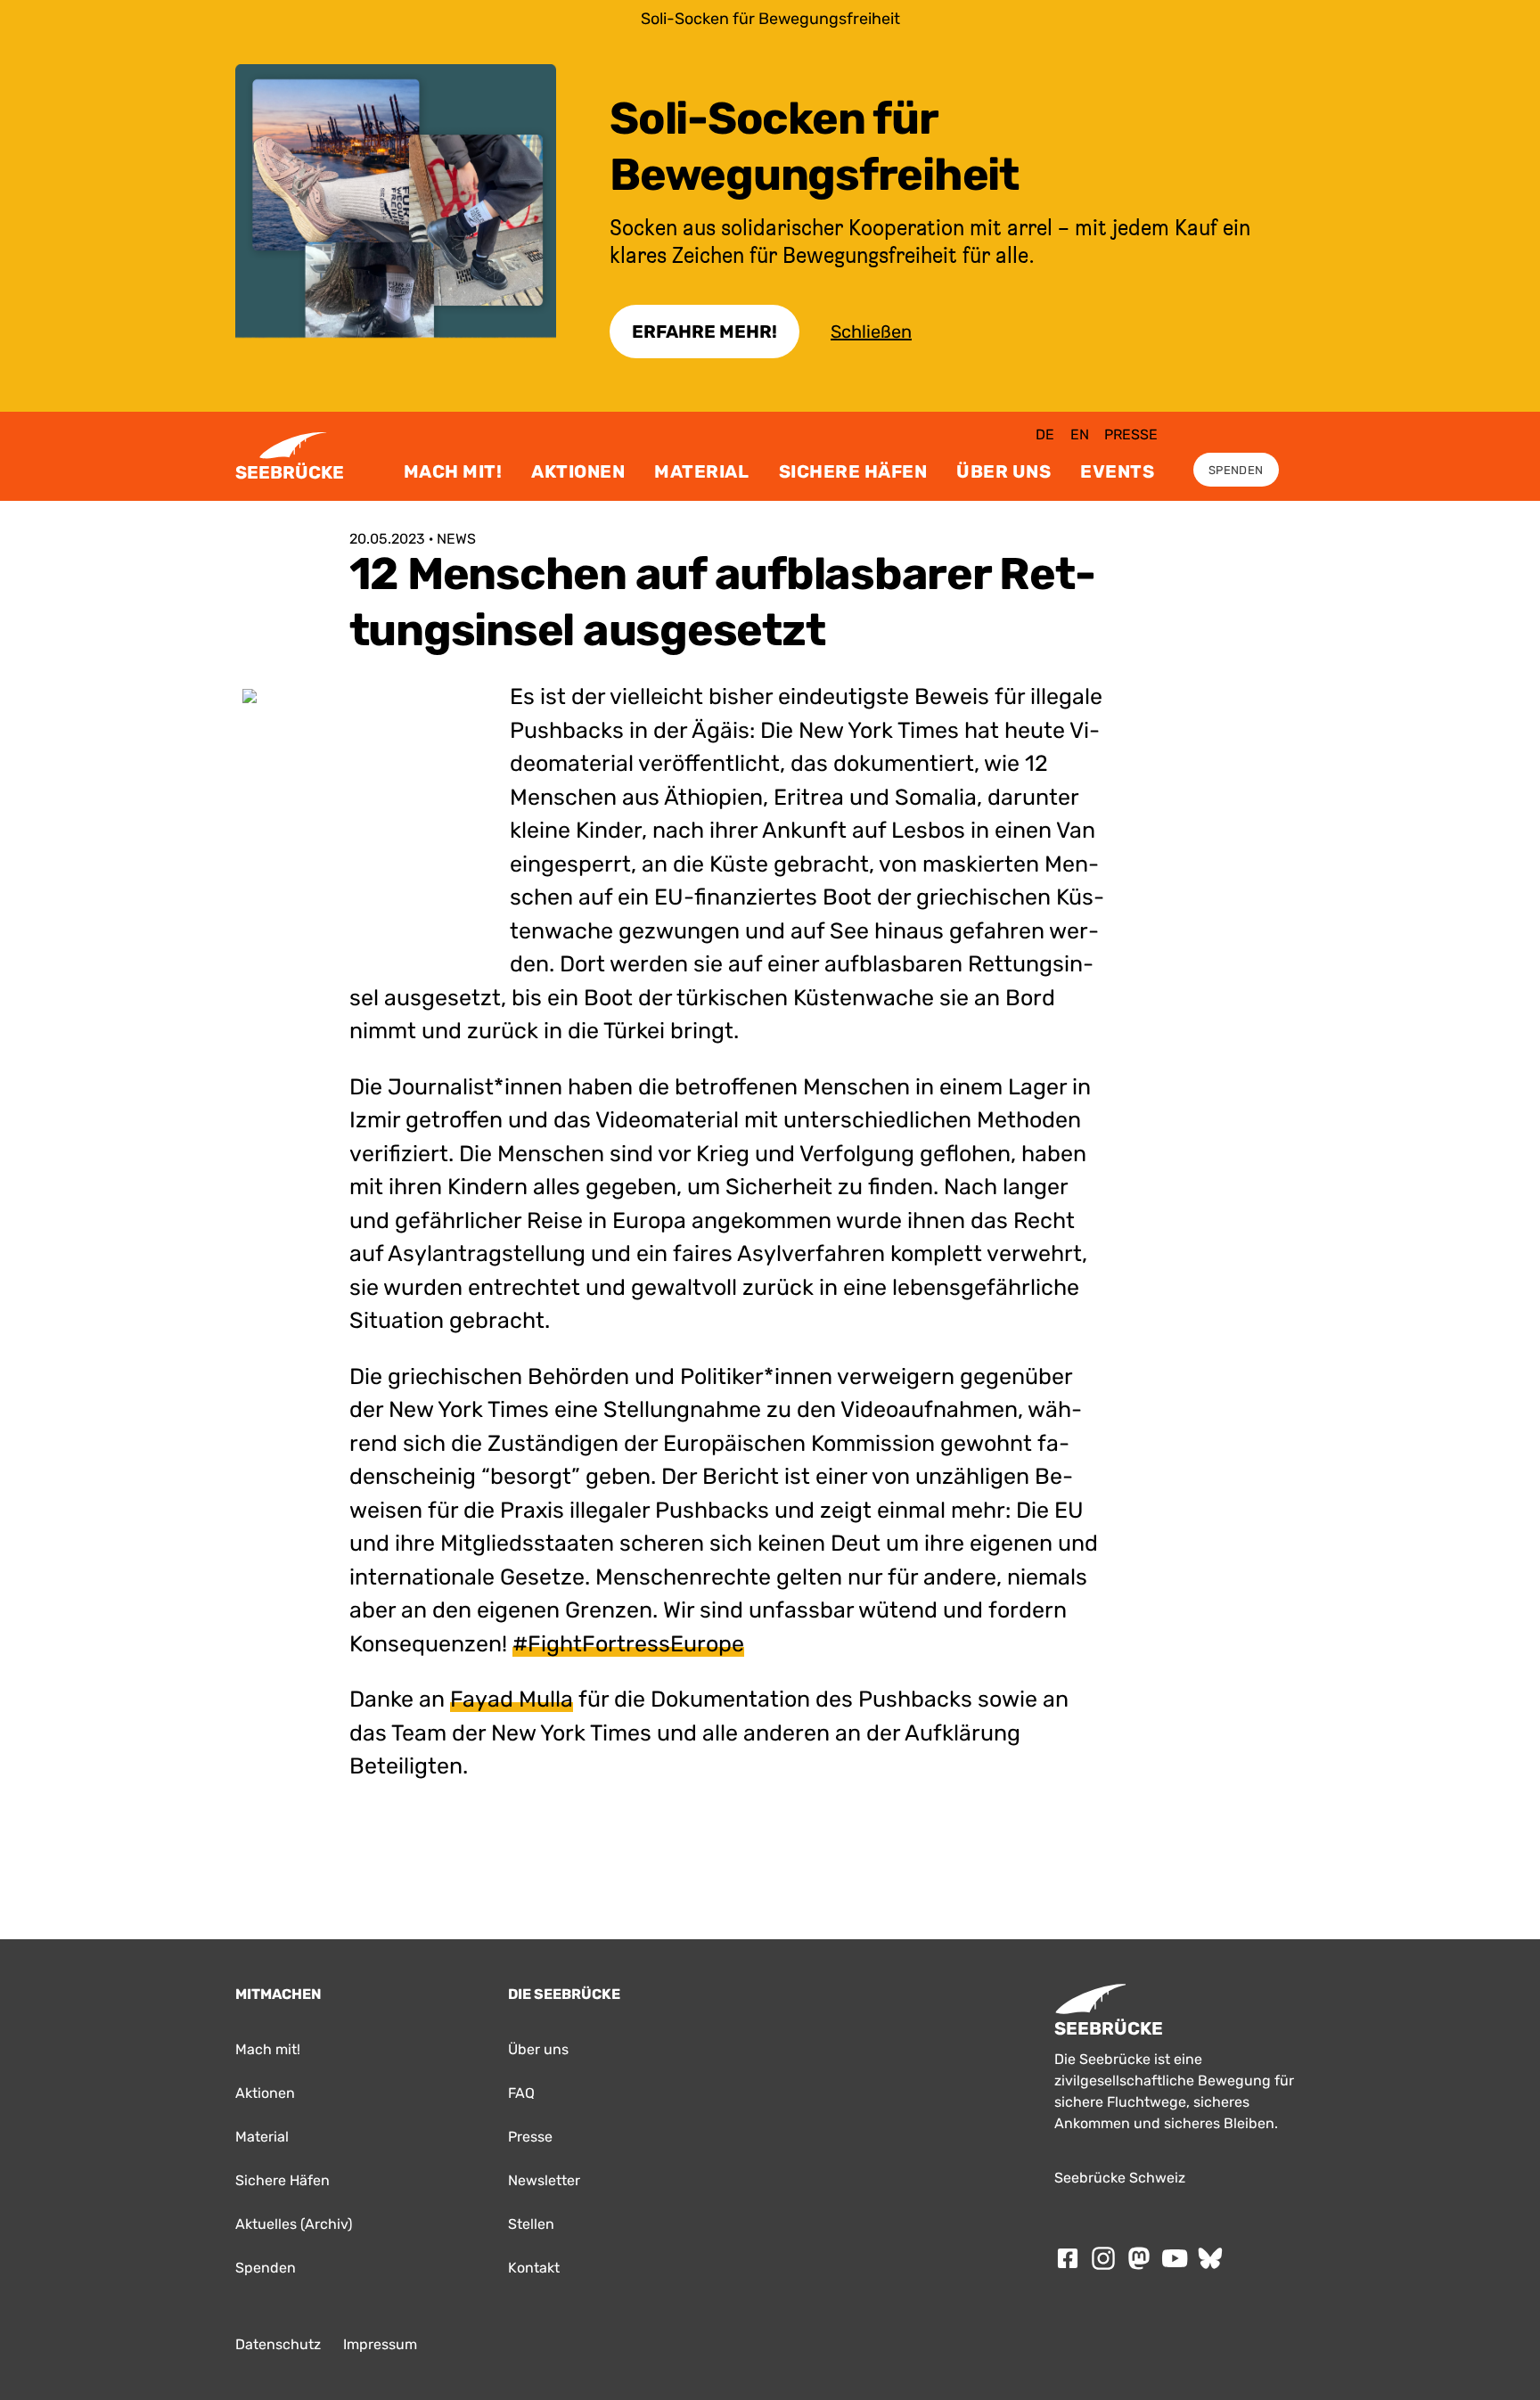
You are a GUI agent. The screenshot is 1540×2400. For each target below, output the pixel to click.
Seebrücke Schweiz (1120, 2178)
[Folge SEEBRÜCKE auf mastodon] (1139, 2258)
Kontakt (534, 2268)
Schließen (871, 332)
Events (1117, 471)
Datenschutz (278, 2344)
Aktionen (578, 471)
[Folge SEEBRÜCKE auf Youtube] (1175, 2258)
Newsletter (544, 2180)
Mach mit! (453, 471)
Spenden (1236, 470)
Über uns (1003, 471)
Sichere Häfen (853, 471)
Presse (1131, 434)
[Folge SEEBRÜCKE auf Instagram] (1103, 2258)
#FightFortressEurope (628, 1644)
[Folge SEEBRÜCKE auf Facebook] (1068, 2258)
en (1080, 434)
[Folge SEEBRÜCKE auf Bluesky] (1210, 2258)
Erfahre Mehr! (704, 332)
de (1045, 434)
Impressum (380, 2344)
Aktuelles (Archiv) (294, 2224)
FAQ (521, 2093)
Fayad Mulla (512, 1699)
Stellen (531, 2224)
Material (701, 471)
